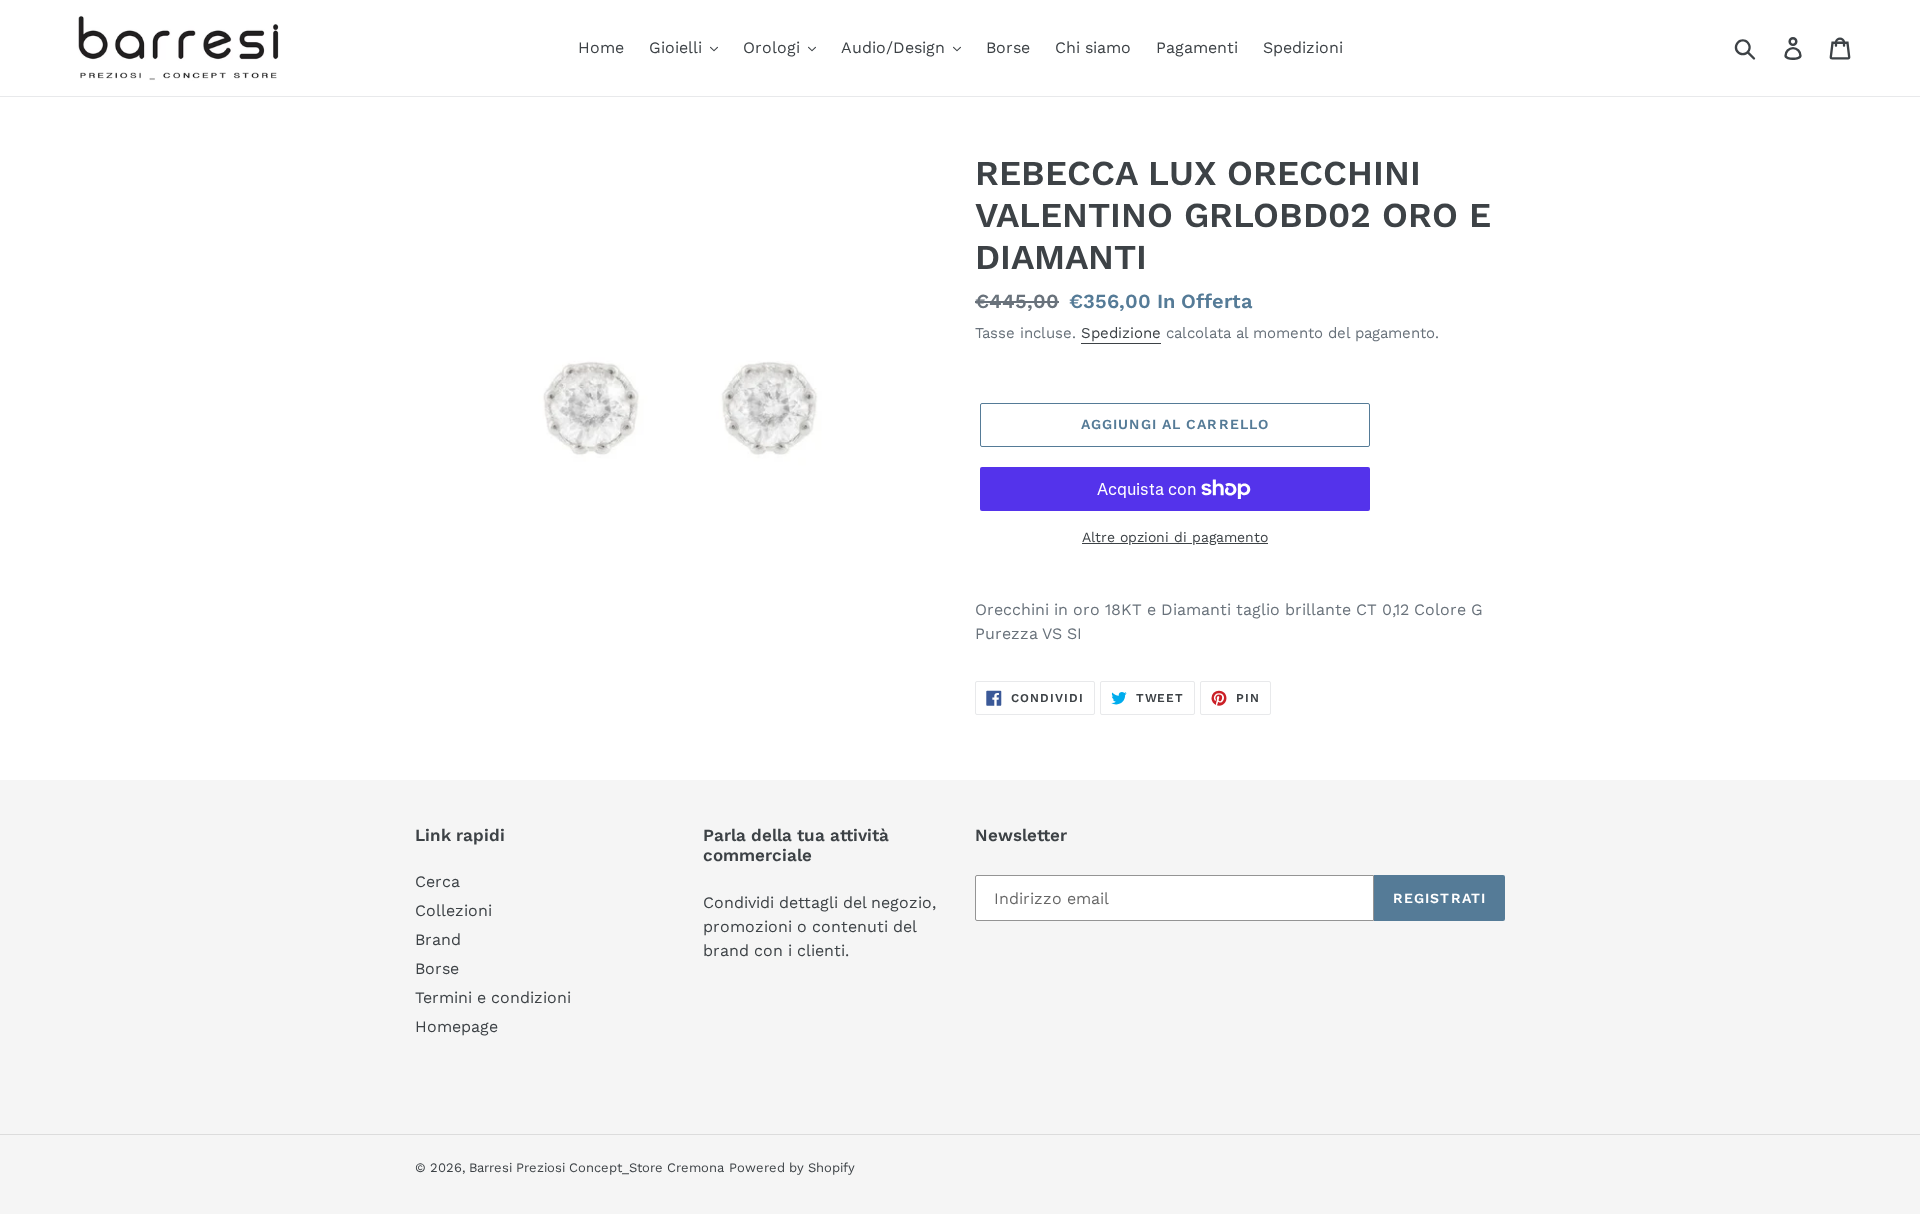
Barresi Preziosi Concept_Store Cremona (596, 1167)
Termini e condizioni (493, 997)
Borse (437, 968)
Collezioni (453, 910)
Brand (438, 939)
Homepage (456, 1026)
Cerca (437, 881)
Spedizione (1121, 333)
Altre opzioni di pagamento (1175, 537)
